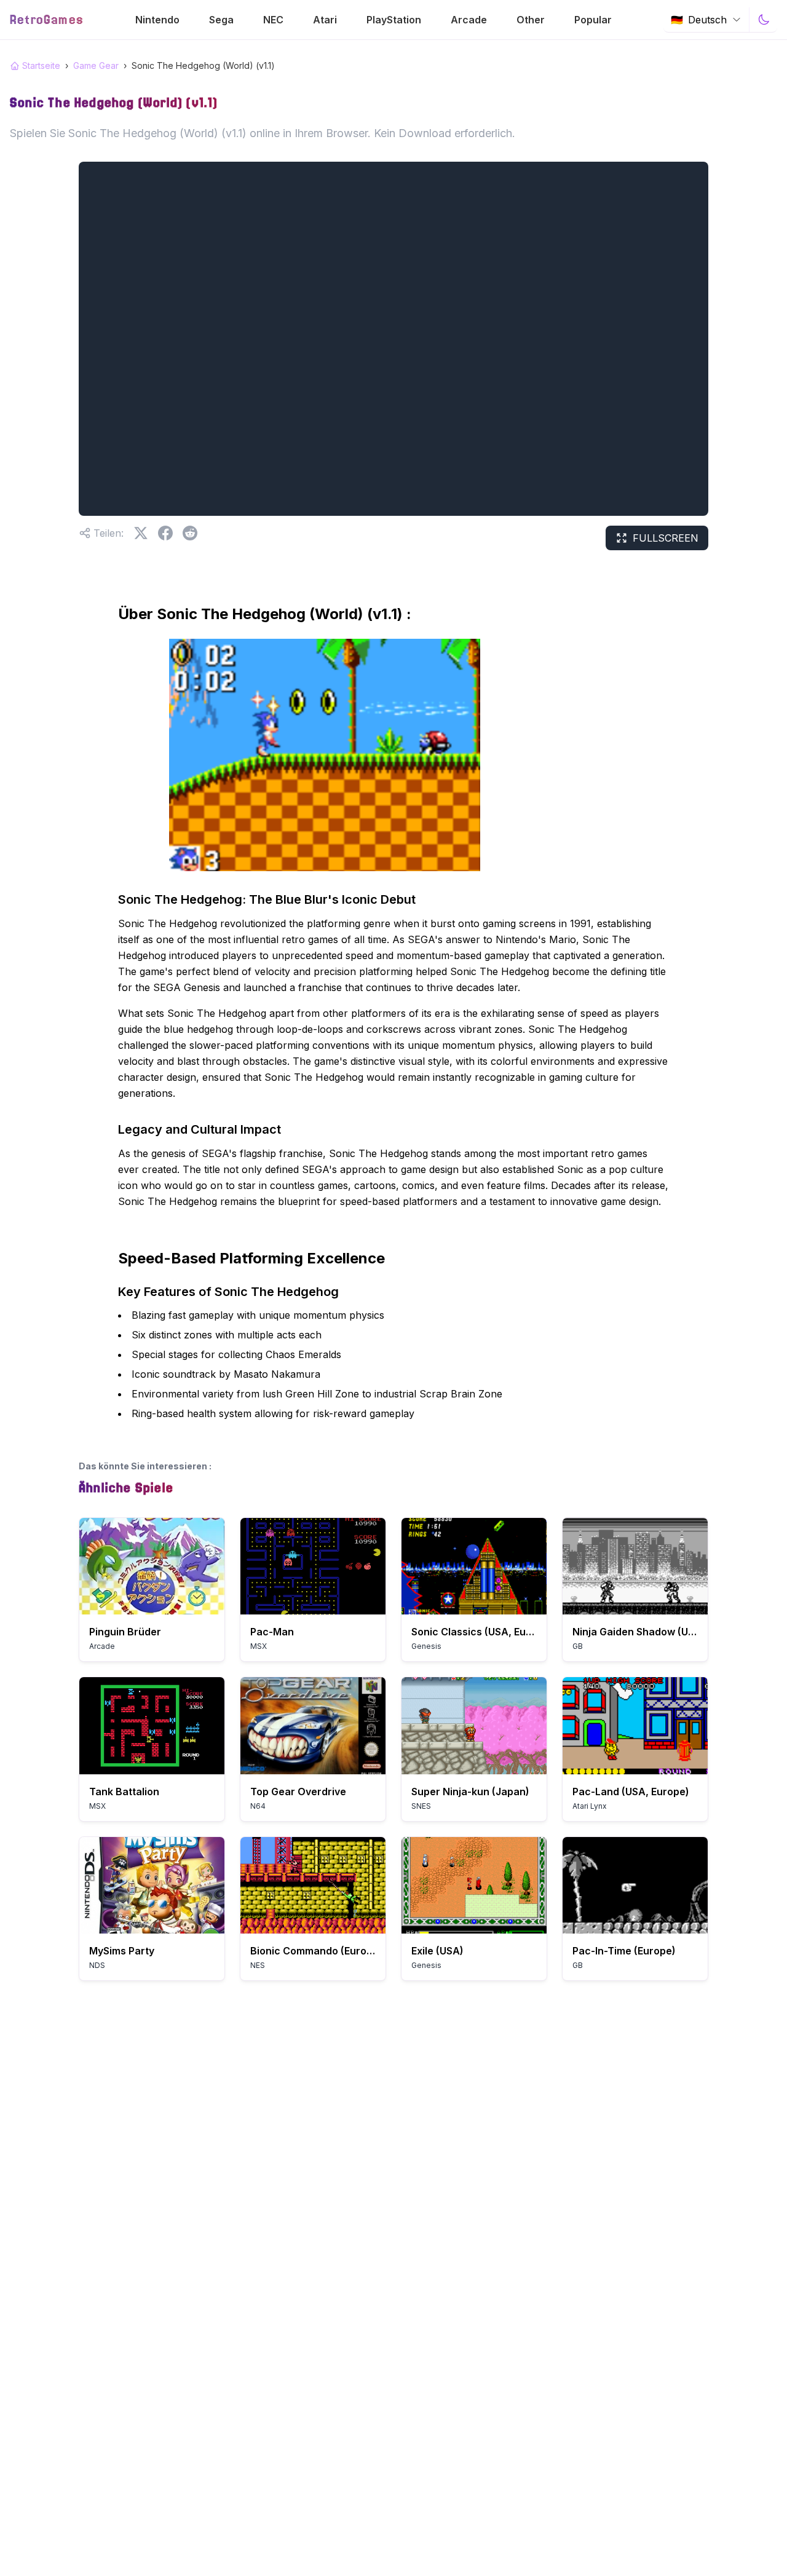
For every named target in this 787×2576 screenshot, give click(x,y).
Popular (593, 20)
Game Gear (96, 65)
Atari (325, 20)
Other (531, 20)
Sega (221, 20)
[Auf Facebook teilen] (165, 533)
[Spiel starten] (152, 1566)
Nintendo (157, 20)
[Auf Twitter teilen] (141, 533)
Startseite (41, 65)
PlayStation (394, 20)
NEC (273, 20)
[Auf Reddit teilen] (190, 533)
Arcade (469, 20)
